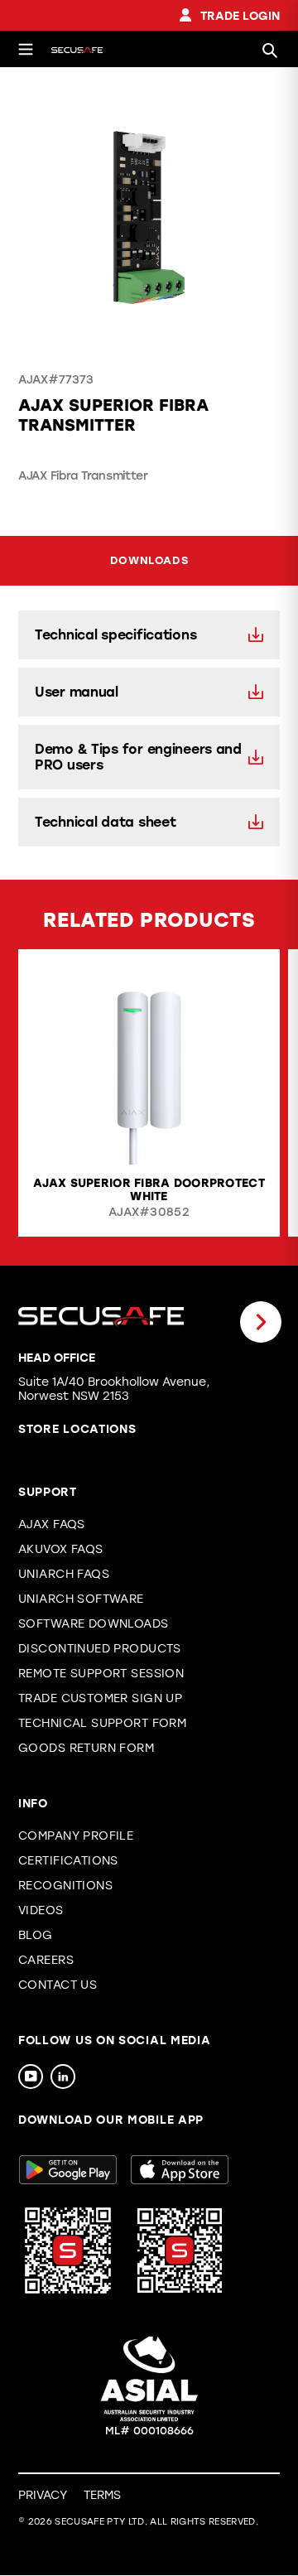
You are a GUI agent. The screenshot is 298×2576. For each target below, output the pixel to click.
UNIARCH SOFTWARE (81, 1599)
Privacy (43, 2495)
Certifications (68, 1861)
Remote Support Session (101, 1674)
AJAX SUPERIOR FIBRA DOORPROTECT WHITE (149, 1190)
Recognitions (65, 1886)
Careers (46, 1960)
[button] (37, 1322)
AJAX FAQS (52, 1524)
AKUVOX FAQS (61, 1549)
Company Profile (76, 1836)
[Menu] (26, 49)
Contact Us (58, 1985)
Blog (36, 1935)
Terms (102, 2495)
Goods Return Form (86, 1748)
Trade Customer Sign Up (100, 1698)
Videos (41, 1910)
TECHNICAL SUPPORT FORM (102, 1723)
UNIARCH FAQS (64, 1574)
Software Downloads (94, 1624)
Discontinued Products (100, 1649)
